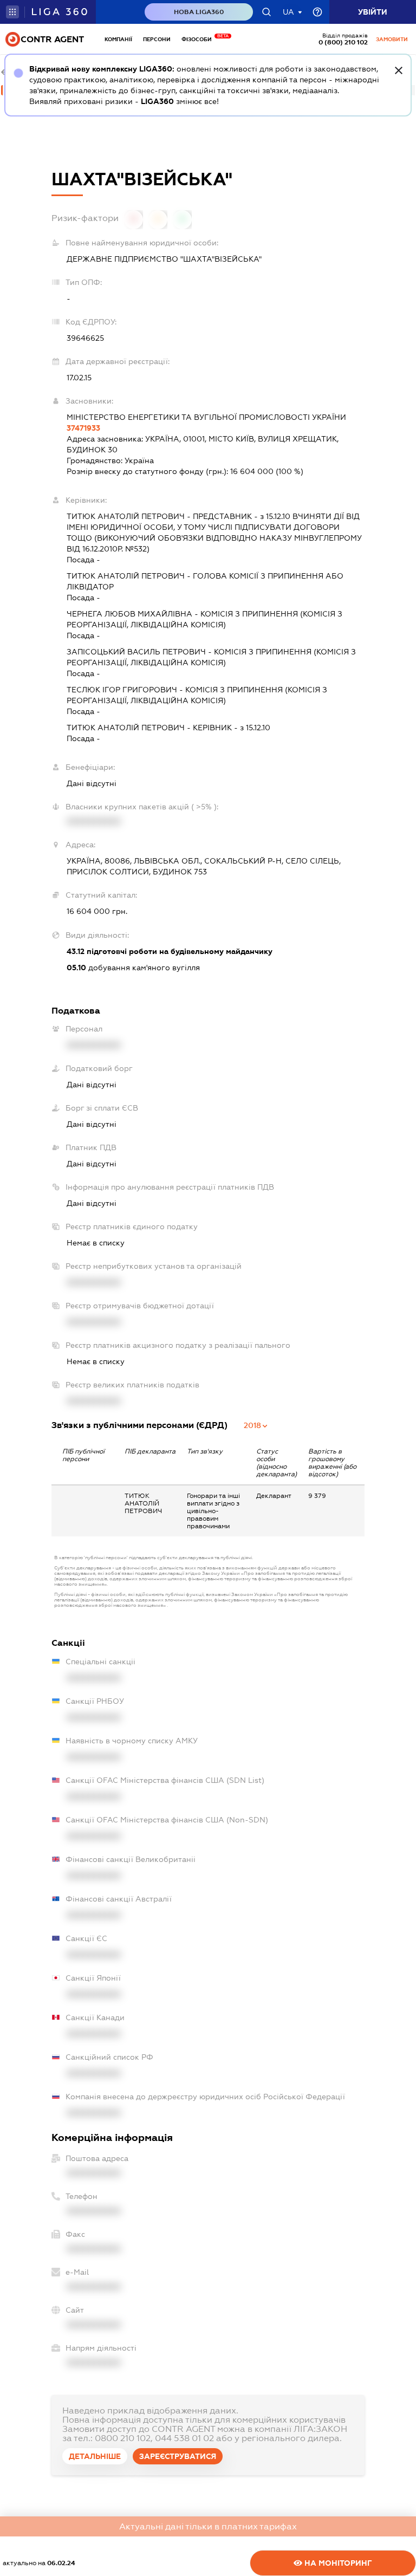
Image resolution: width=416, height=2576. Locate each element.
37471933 (83, 428)
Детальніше (95, 2456)
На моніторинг (337, 2563)
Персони (157, 39)
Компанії (118, 39)
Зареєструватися (178, 2456)
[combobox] (256, 1425)
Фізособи (199, 39)
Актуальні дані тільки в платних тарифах (208, 2526)
